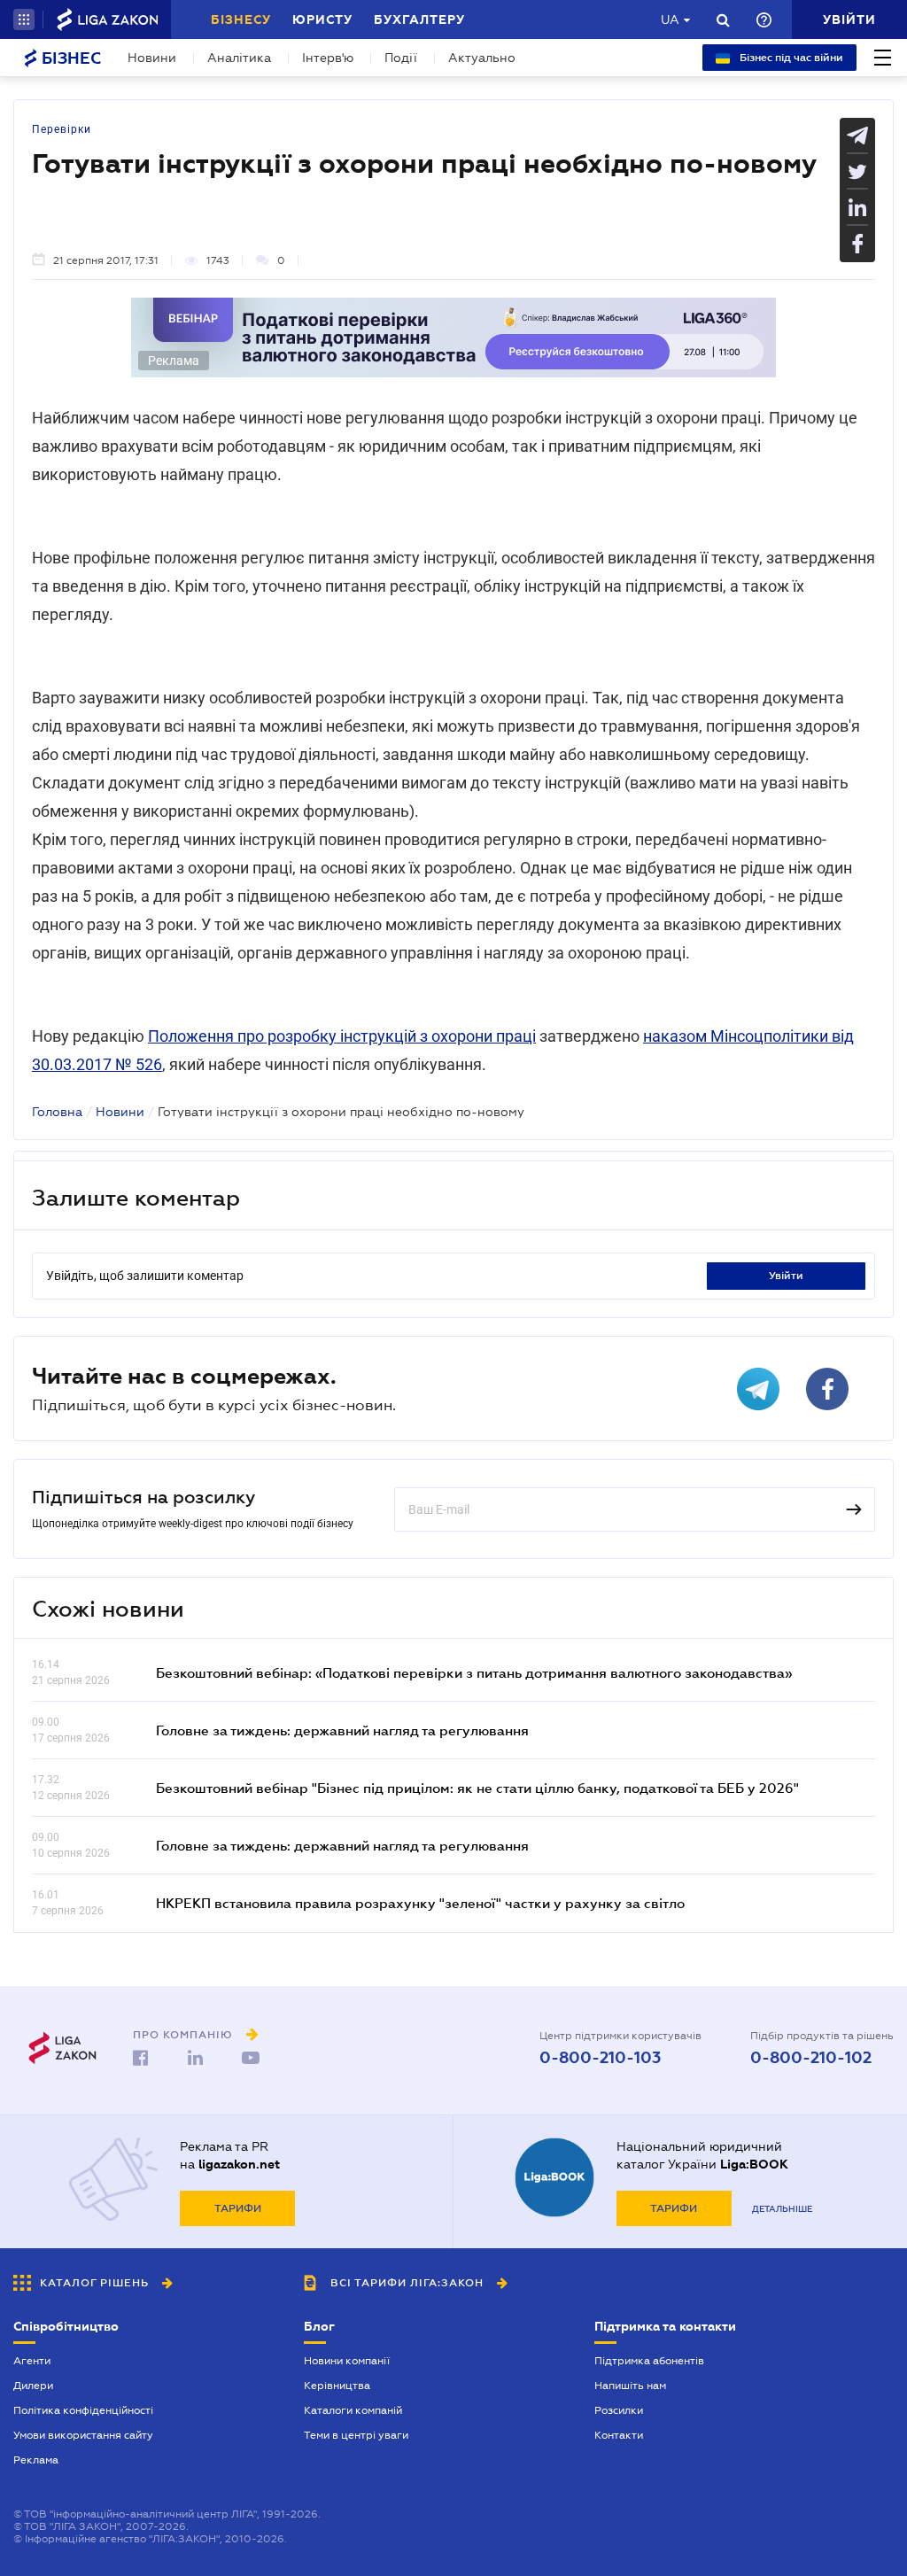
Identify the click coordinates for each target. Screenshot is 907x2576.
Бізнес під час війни (790, 58)
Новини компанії (347, 2361)
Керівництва (337, 2386)
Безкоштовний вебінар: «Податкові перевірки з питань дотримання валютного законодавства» (474, 1672)
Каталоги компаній (353, 2410)
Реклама (36, 2460)
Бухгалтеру (419, 19)
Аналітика (239, 58)
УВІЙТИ (786, 1276)
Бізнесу (241, 19)
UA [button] (670, 19)
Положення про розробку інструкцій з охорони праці (342, 1036)
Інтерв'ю (328, 58)
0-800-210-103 (600, 2058)
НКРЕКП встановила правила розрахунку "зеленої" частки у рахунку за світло (420, 1903)
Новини (152, 58)
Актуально (482, 58)
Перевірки (62, 129)
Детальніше (782, 2209)
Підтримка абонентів (649, 2361)
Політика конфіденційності (83, 2410)
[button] (24, 19)
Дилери (33, 2386)
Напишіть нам (630, 2386)
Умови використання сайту (83, 2435)
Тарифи (238, 2208)
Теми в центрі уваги (356, 2435)
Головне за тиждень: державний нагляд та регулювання (342, 1730)
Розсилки (619, 2410)
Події (401, 58)
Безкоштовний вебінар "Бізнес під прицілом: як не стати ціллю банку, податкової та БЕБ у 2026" (477, 1788)
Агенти (32, 2361)
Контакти (619, 2435)
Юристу (322, 19)
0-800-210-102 (811, 2058)
